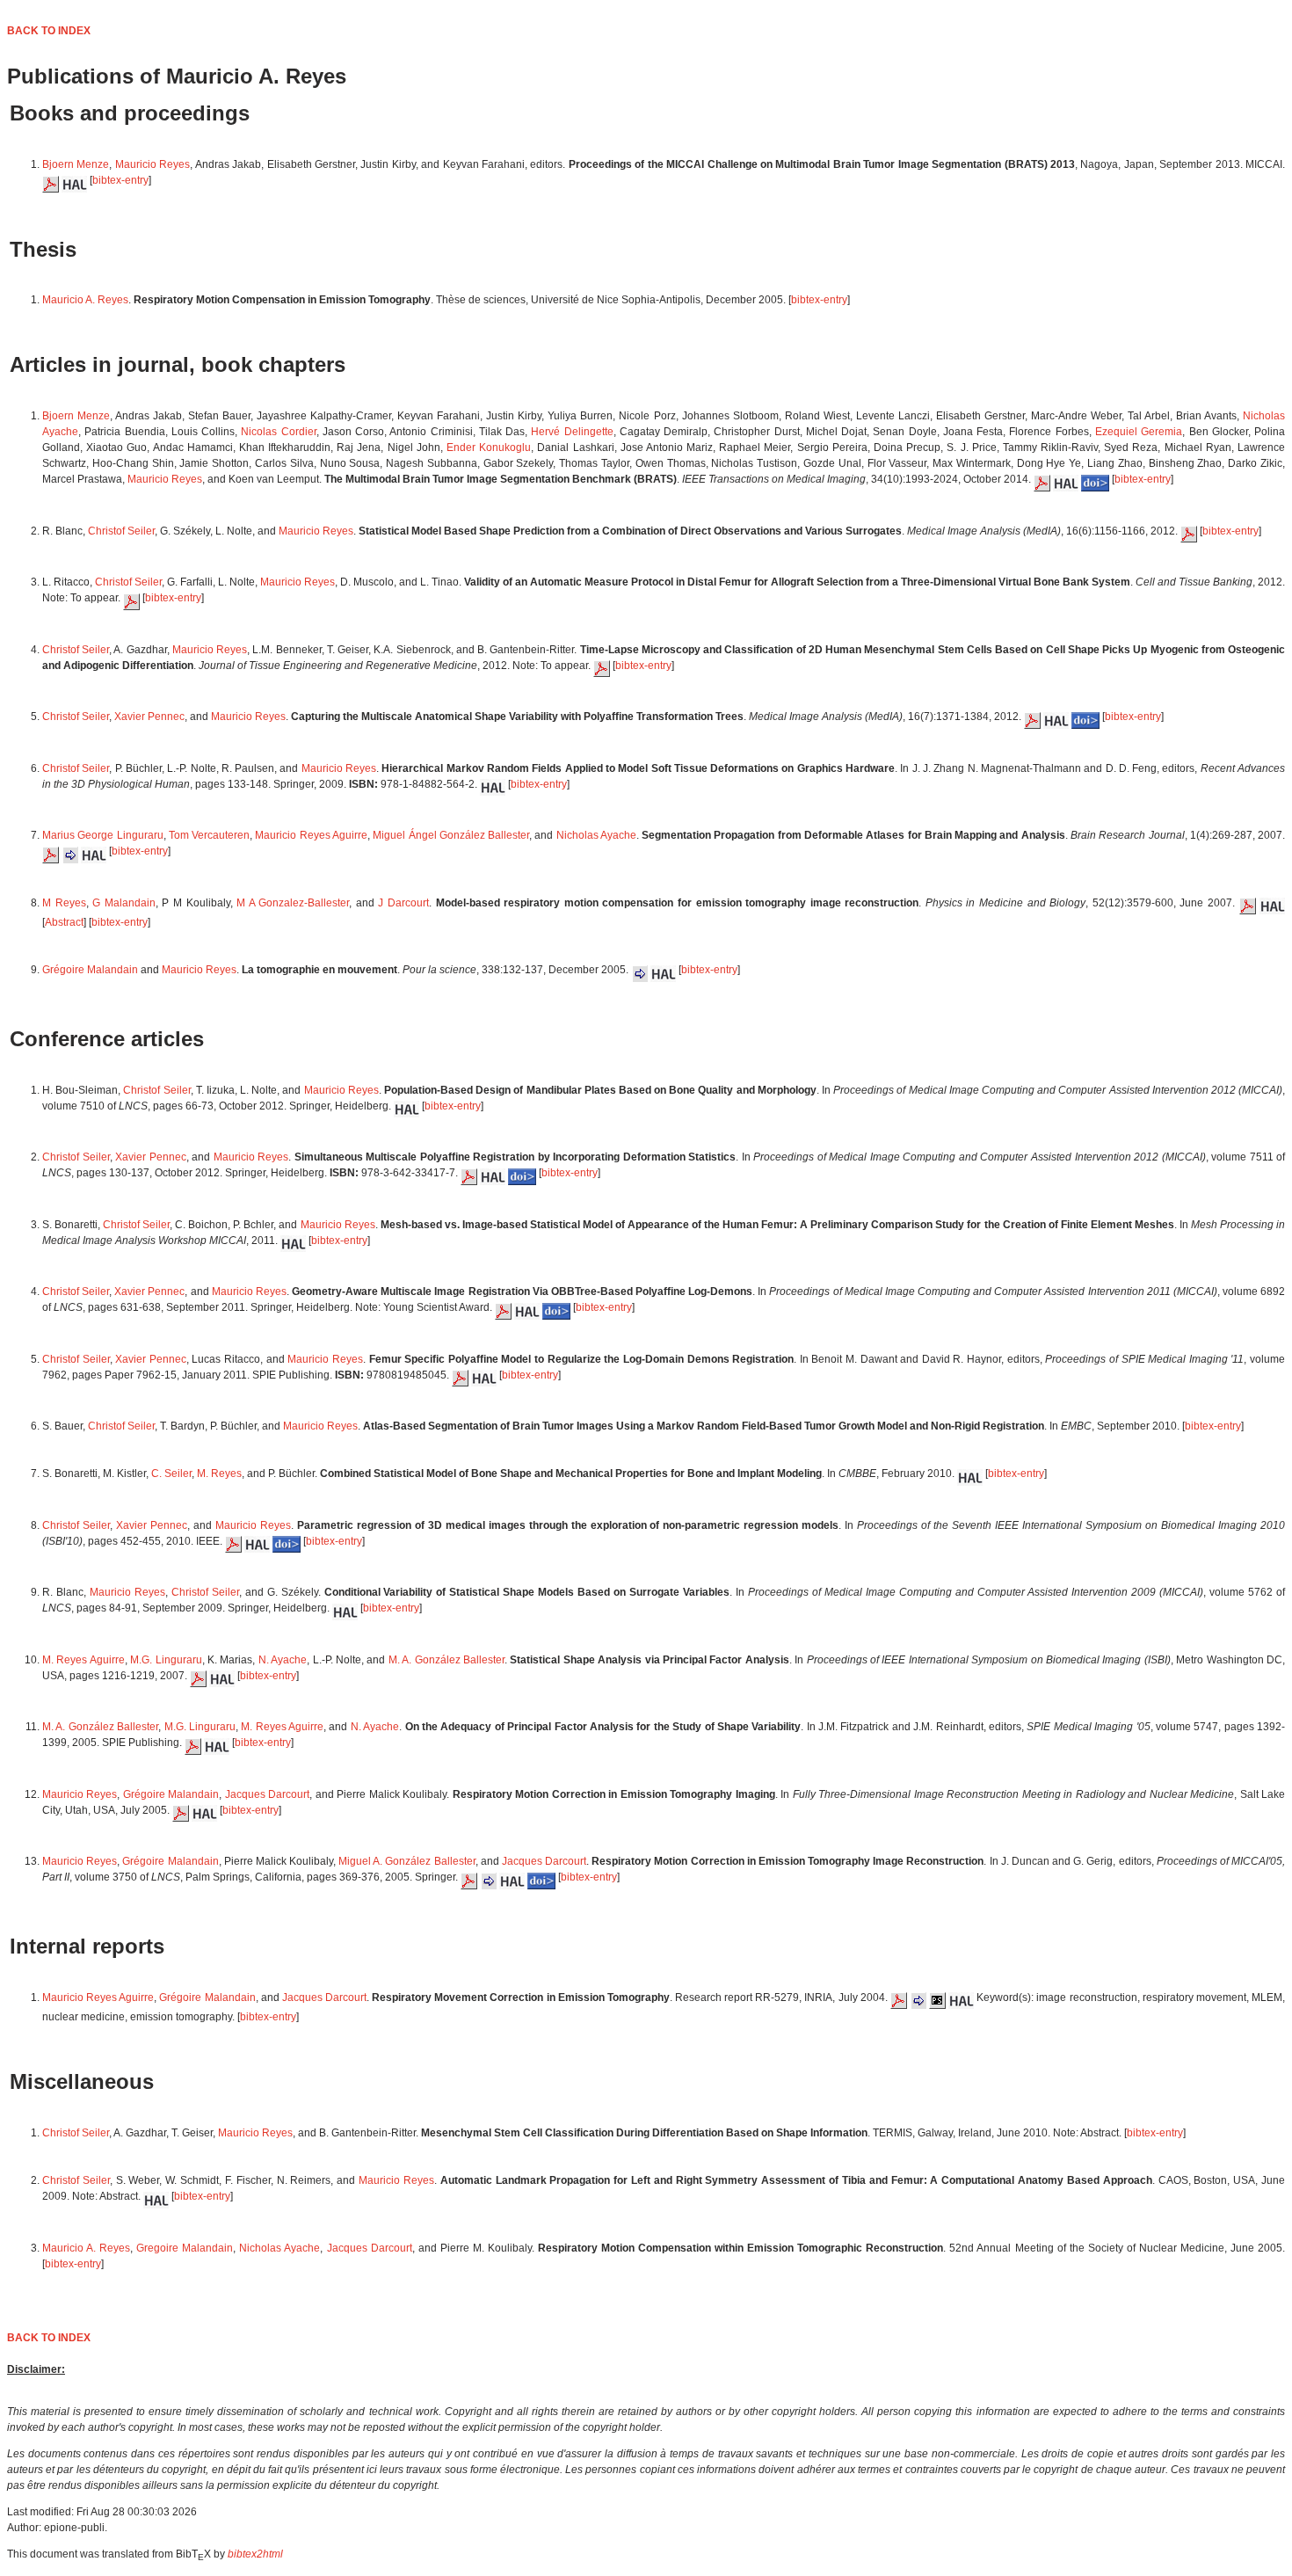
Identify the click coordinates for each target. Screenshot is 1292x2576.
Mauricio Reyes (152, 164)
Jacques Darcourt (267, 1794)
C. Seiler (171, 1474)
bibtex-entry (120, 180)
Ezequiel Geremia (1139, 432)
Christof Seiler (121, 531)
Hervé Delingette (572, 432)
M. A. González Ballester (446, 1660)
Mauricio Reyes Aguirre (311, 835)
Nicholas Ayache (596, 835)
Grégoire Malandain (90, 970)
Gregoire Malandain (185, 2248)
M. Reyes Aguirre (83, 1660)
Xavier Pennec (149, 717)
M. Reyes (219, 1474)
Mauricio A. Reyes (85, 300)
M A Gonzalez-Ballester (293, 903)
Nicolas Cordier (278, 432)
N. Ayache (283, 1660)
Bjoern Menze (76, 164)
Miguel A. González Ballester (406, 1861)
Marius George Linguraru (103, 835)
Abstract (64, 922)
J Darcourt (403, 903)
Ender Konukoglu (489, 448)
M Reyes (64, 903)
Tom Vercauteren (209, 835)
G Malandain (124, 903)
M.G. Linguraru (166, 1660)
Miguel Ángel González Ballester (451, 835)
